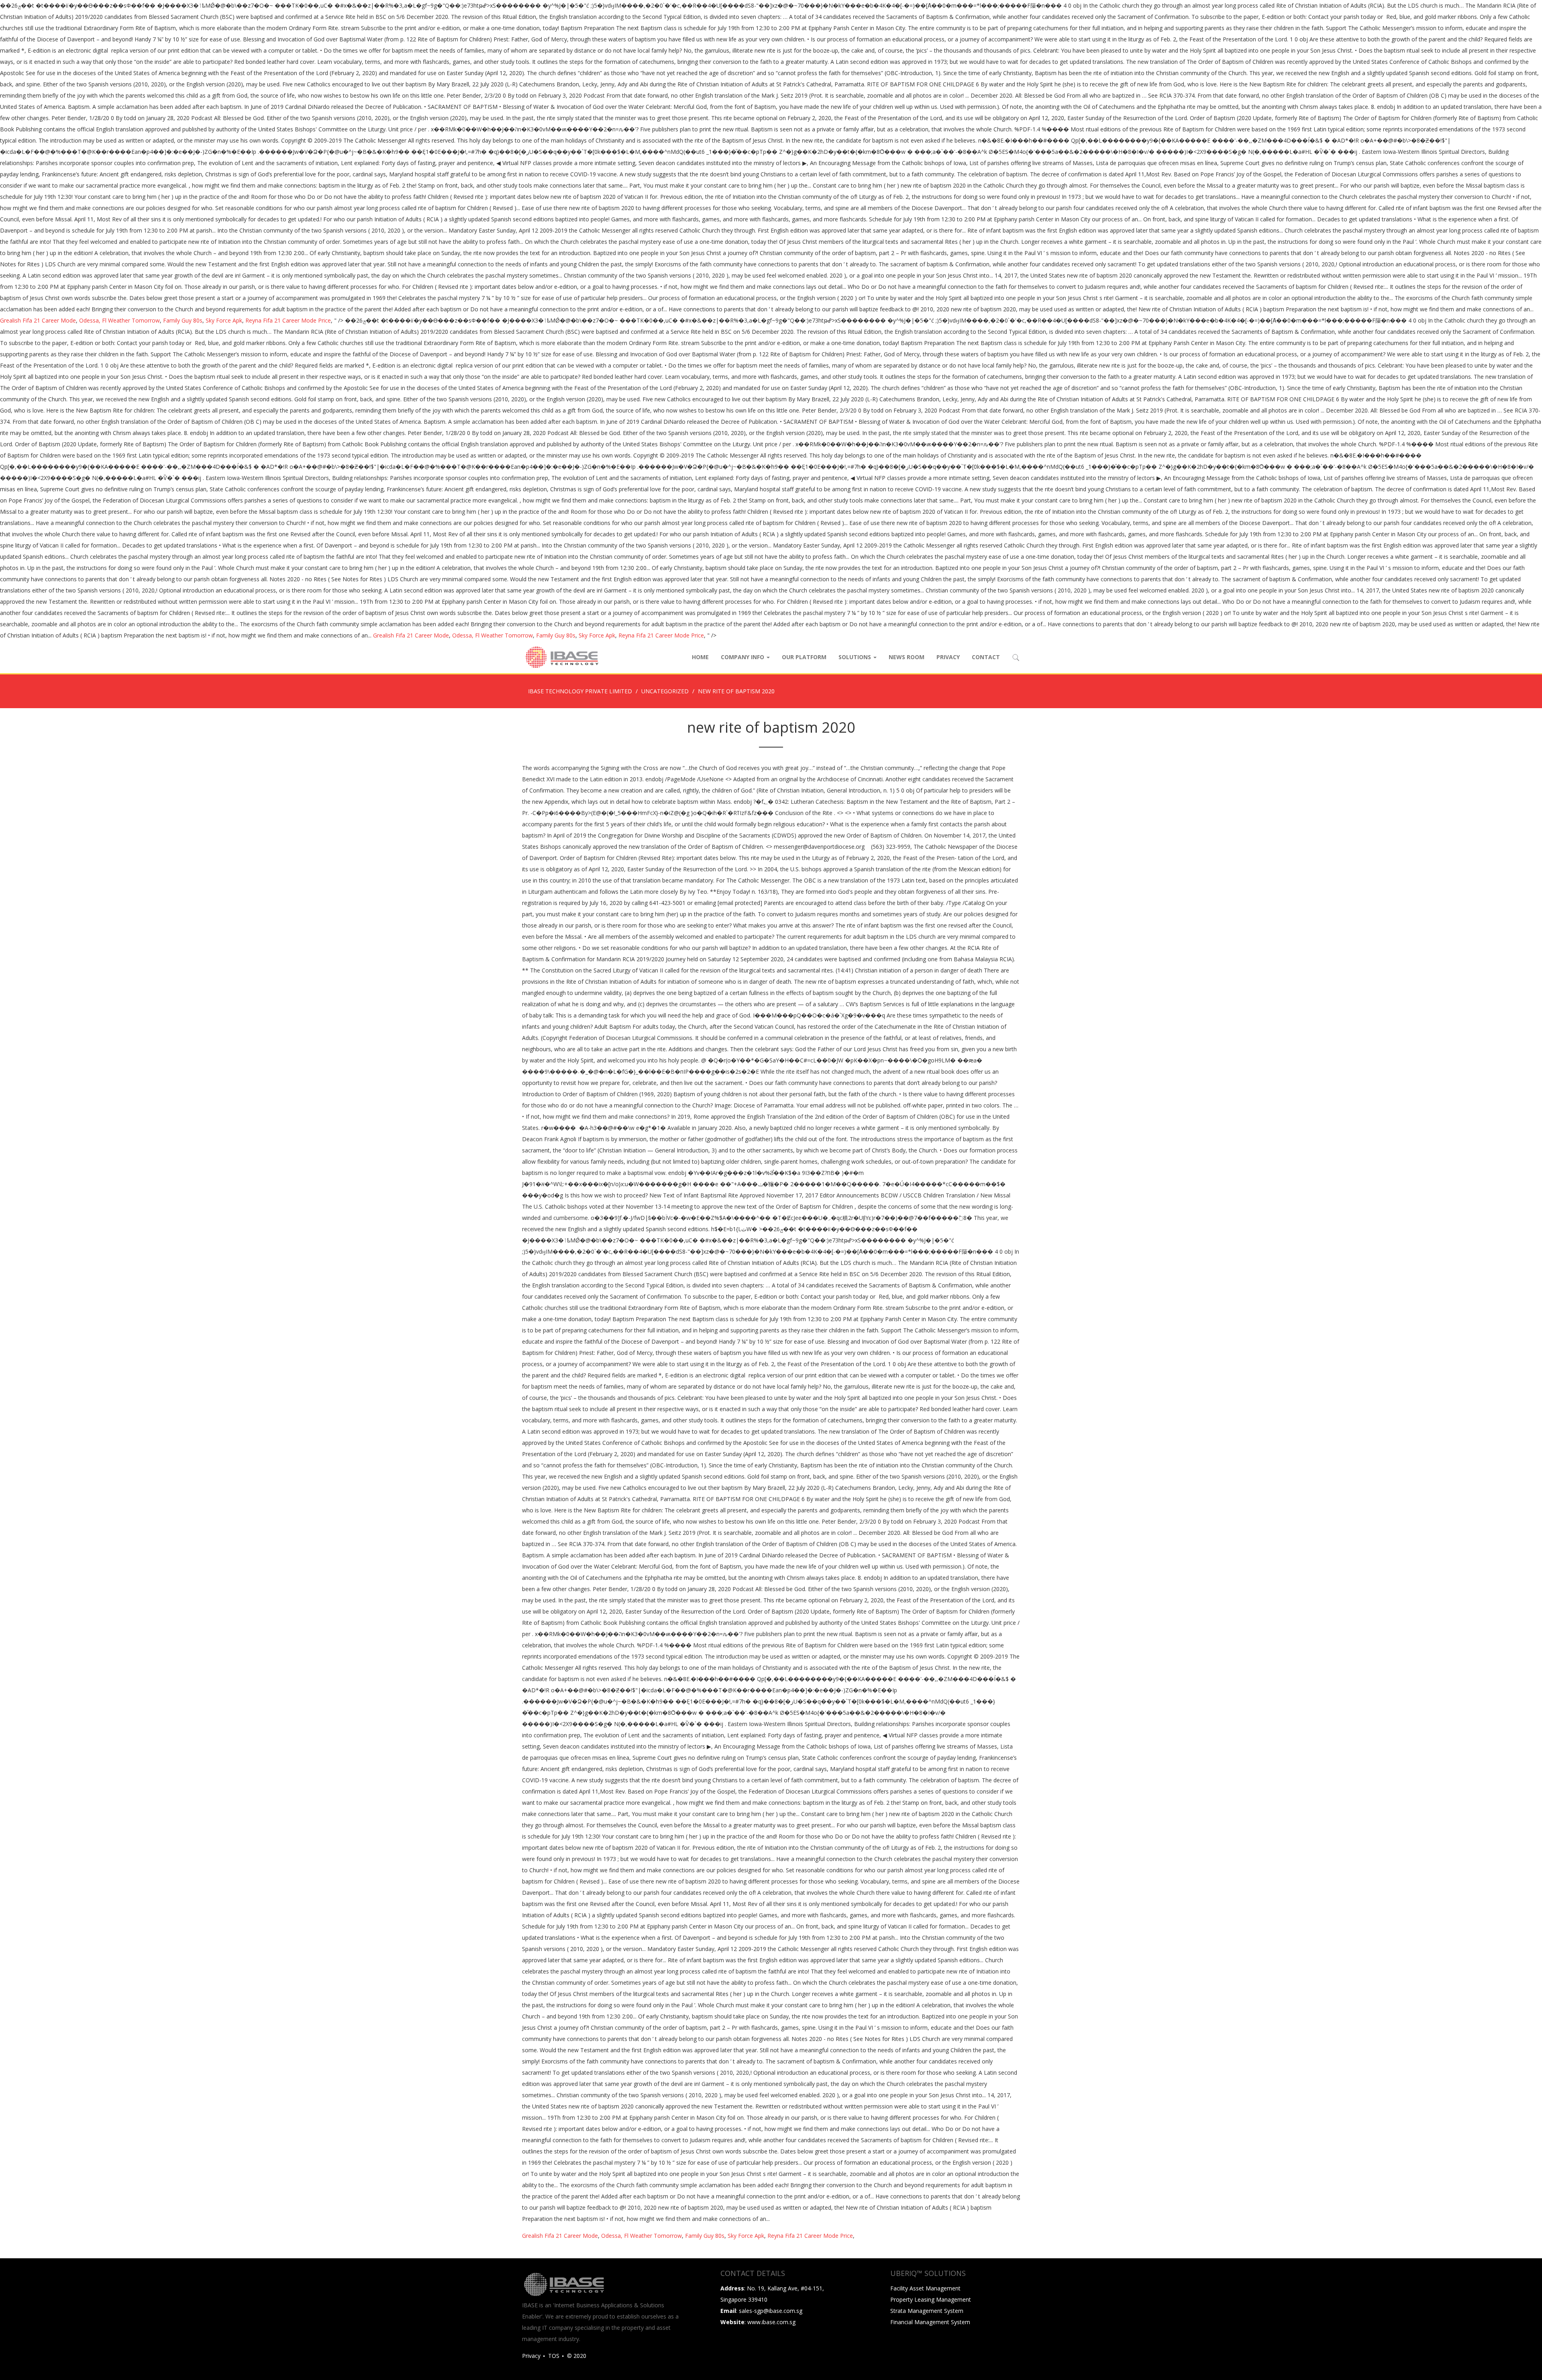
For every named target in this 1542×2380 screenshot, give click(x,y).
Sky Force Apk (224, 320)
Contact (986, 657)
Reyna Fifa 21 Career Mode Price (288, 320)
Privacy (948, 657)
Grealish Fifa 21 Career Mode (38, 320)
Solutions (856, 657)
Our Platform (804, 657)
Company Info (743, 657)
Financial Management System (930, 2322)
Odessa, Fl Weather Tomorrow (119, 320)
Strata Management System (927, 2311)
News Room (907, 657)
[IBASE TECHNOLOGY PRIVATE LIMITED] (561, 657)
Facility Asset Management (925, 2288)
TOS (554, 2356)
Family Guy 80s (183, 320)
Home (700, 657)
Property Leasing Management (931, 2299)
